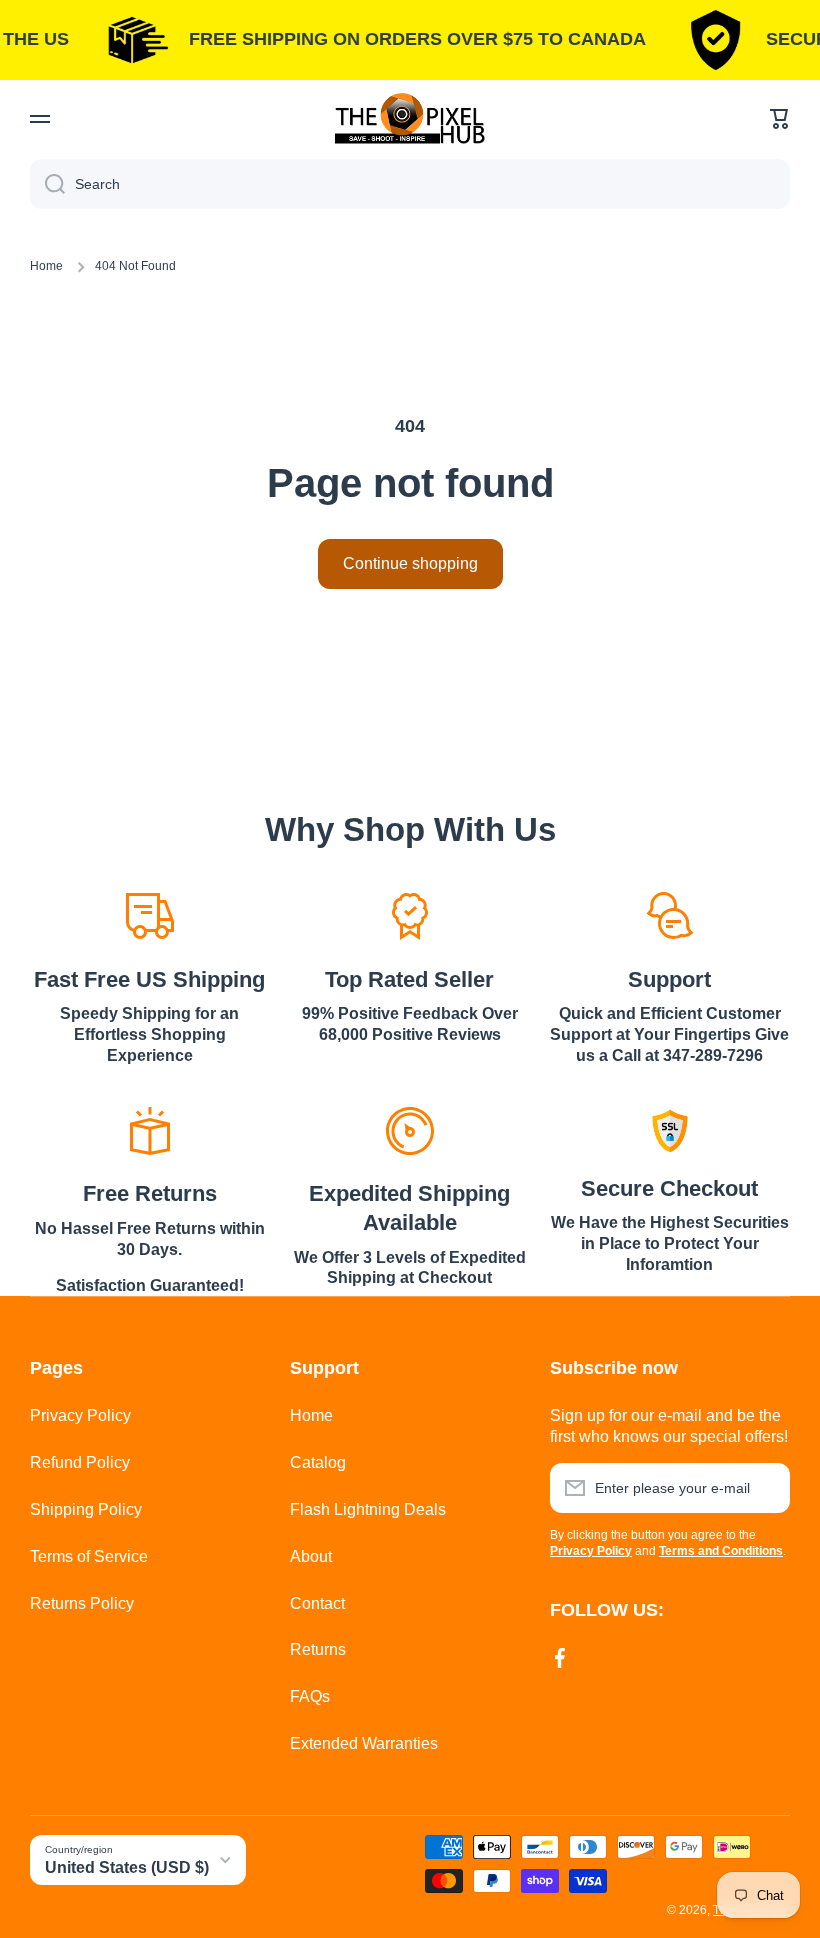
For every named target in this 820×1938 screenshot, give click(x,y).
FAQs (310, 1696)
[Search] (47, 184)
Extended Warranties (364, 1743)
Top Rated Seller (409, 979)
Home (46, 266)
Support (669, 979)
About (311, 1556)
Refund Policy (80, 1462)
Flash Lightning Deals (368, 1509)
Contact (317, 1603)
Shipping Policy (86, 1509)
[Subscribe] (765, 1488)
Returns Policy (82, 1603)
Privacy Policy (80, 1415)
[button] (780, 119)
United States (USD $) (127, 1867)
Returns (318, 1649)
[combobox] (410, 184)
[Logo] (410, 118)
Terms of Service (89, 1556)
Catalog (318, 1462)
